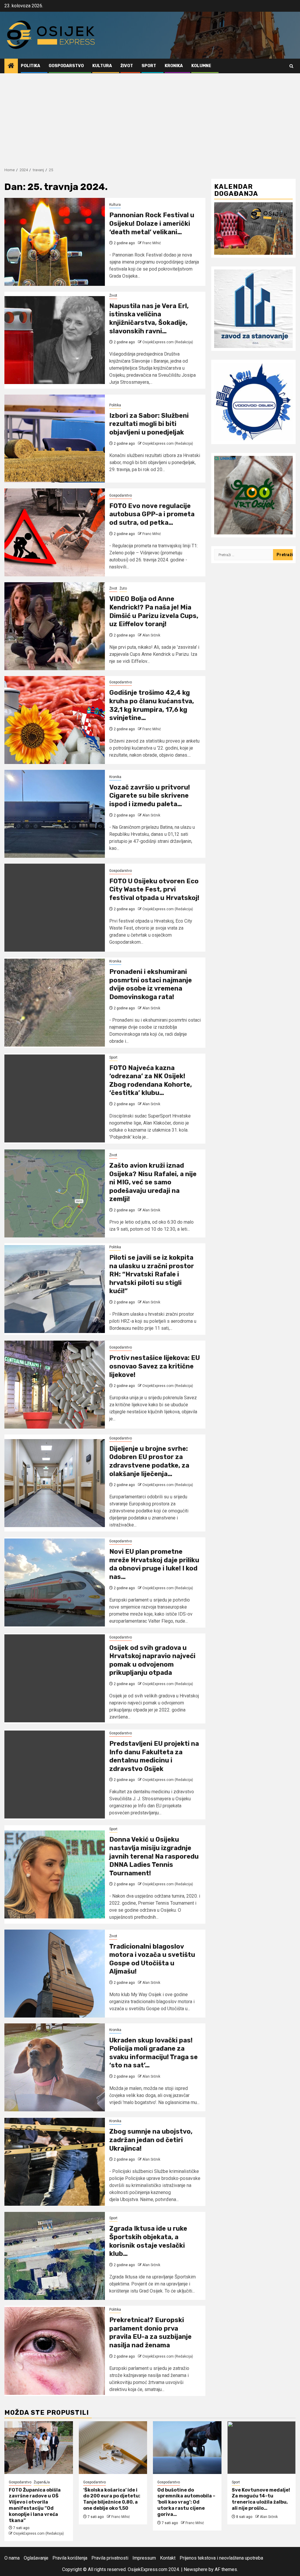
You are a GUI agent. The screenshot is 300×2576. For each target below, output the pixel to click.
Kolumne (201, 66)
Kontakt (168, 2558)
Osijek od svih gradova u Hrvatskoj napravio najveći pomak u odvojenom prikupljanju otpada (152, 1660)
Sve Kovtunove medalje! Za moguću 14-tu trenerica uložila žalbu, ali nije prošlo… (261, 2499)
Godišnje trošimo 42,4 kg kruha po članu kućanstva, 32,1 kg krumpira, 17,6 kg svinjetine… (152, 705)
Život (127, 66)
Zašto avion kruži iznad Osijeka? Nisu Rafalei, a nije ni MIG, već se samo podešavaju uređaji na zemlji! (153, 1182)
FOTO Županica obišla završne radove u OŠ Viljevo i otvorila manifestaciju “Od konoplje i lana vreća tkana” (35, 2505)
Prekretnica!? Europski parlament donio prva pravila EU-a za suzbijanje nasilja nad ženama (150, 2333)
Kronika (174, 66)
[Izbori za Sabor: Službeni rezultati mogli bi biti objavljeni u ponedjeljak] (55, 439)
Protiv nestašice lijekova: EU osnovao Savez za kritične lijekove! (155, 1366)
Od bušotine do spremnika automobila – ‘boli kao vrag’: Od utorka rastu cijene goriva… (186, 2502)
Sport (149, 66)
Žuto (123, 588)
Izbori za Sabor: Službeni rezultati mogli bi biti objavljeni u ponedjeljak (149, 424)
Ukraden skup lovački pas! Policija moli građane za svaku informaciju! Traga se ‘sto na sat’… (154, 2053)
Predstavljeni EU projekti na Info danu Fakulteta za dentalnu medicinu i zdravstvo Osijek (154, 1756)
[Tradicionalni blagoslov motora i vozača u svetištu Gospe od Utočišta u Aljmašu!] (55, 1974)
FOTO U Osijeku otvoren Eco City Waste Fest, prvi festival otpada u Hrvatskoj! (154, 889)
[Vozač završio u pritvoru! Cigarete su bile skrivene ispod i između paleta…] (55, 814)
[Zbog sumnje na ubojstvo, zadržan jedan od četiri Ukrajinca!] (55, 2162)
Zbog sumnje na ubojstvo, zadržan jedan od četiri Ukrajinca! (151, 2140)
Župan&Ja (42, 2482)
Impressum (144, 2558)
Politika (30, 66)
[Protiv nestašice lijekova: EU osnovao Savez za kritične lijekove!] (55, 1385)
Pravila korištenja (70, 2558)
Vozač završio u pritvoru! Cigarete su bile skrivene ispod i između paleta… (150, 796)
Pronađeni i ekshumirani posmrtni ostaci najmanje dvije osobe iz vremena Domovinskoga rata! (151, 984)
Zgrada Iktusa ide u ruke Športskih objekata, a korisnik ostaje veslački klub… (148, 2241)
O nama (12, 2558)
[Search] (291, 66)
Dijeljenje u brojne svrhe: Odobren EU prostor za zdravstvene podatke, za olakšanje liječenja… (149, 1461)
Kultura (102, 66)
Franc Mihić (152, 243)
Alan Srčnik (151, 635)
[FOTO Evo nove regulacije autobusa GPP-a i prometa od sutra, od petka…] (55, 532)
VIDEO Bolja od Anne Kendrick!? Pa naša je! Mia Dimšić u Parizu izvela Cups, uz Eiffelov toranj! (154, 611)
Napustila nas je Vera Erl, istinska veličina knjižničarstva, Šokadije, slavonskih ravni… (149, 319)
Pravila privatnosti (110, 2558)
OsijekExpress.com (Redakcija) (168, 342)
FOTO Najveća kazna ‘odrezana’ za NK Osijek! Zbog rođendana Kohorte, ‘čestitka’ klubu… (151, 1080)
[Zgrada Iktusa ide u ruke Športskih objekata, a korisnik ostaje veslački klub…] (55, 2256)
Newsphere (196, 2569)
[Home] (11, 66)
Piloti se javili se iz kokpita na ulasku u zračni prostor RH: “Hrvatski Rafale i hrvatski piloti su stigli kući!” (152, 1274)
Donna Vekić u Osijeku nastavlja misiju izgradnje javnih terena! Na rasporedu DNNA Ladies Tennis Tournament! (154, 1856)
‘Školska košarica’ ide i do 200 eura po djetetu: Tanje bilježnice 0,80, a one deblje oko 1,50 (112, 2499)
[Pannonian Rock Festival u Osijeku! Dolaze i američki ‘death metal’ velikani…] (55, 242)
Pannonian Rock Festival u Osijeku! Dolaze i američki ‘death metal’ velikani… (152, 223)
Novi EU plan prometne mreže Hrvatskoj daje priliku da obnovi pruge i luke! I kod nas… (154, 1564)
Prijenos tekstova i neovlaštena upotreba (221, 2558)
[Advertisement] (150, 117)
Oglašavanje (36, 2558)
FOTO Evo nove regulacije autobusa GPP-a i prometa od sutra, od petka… (152, 514)
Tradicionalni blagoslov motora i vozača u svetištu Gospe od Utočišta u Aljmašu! (152, 1959)
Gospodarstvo (66, 66)
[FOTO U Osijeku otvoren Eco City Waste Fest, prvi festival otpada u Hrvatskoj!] (55, 908)
